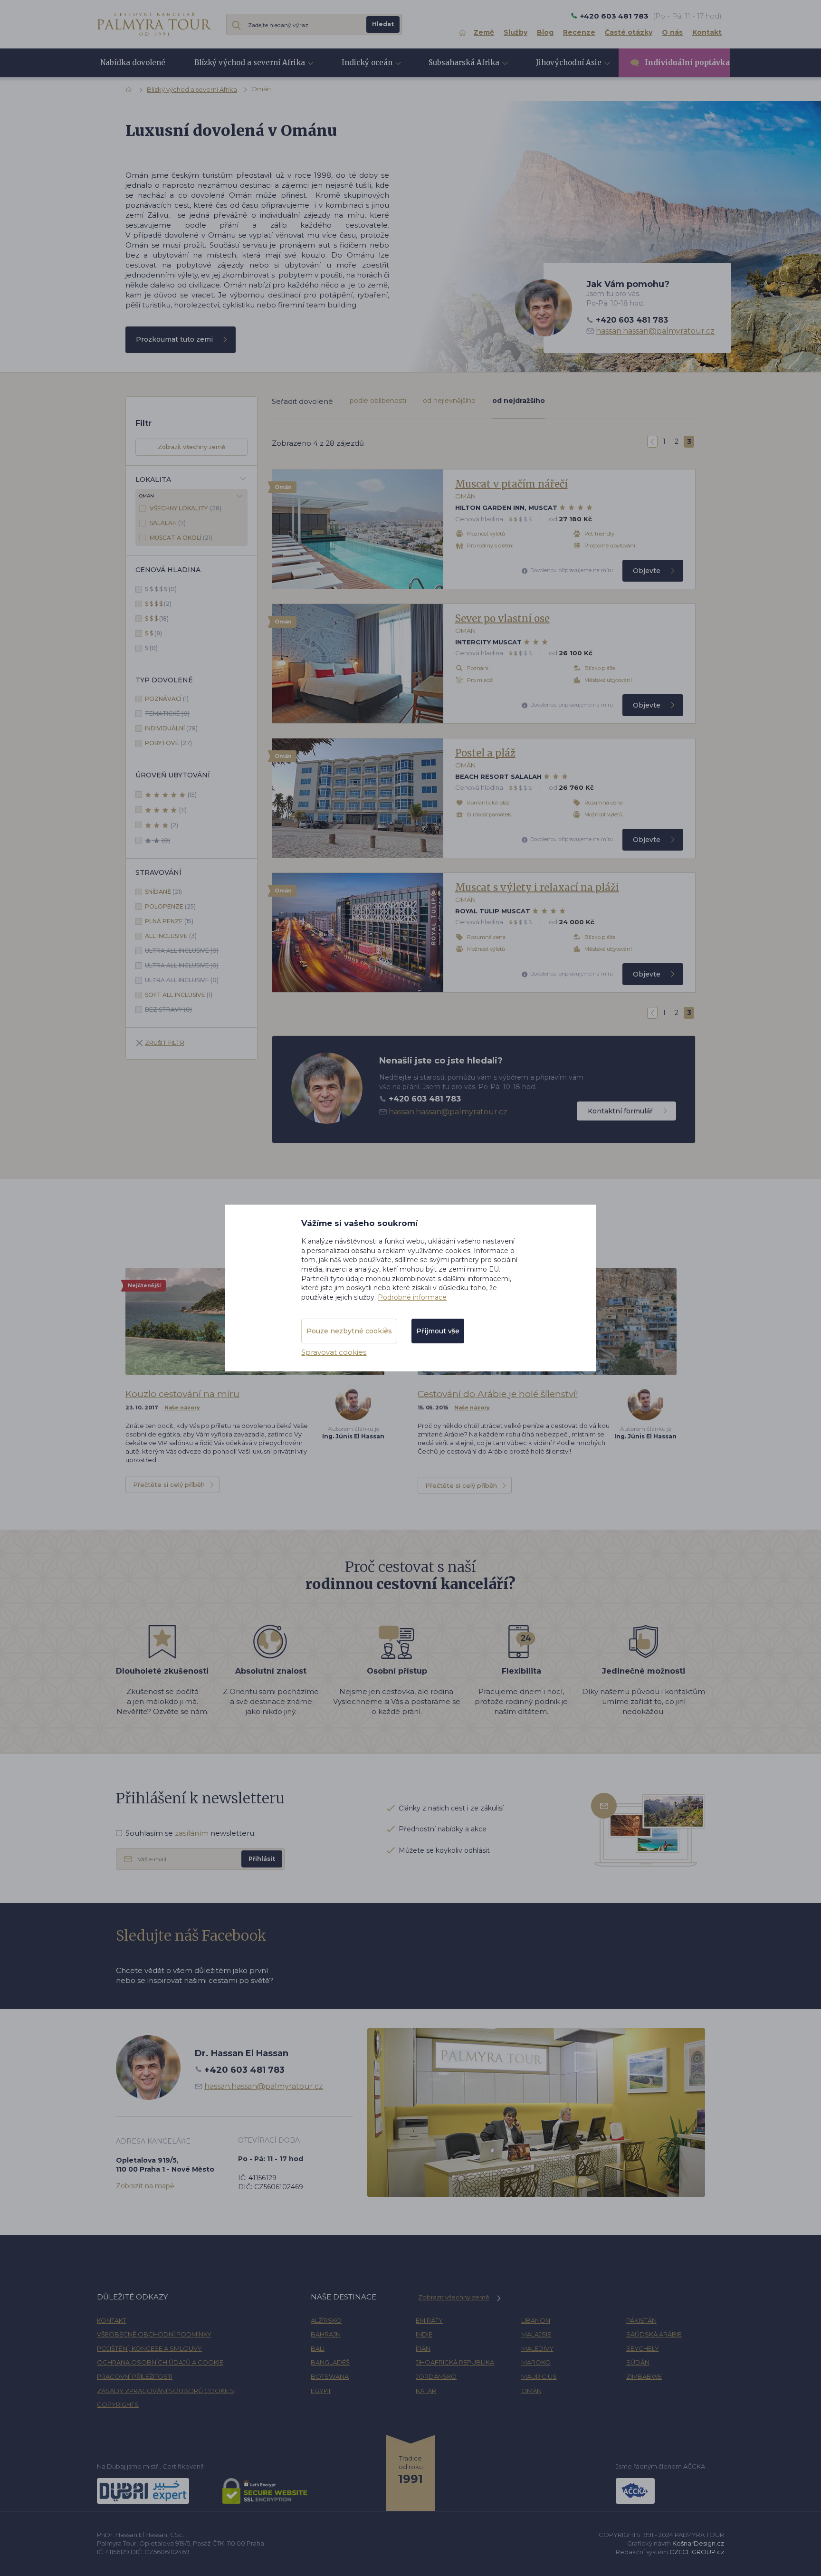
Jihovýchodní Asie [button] (569, 62)
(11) (183, 810)
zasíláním (192, 1833)
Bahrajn (326, 2334)
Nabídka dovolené (133, 62)
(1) (167, 699)
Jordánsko (436, 2376)
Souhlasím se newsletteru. (191, 1833)
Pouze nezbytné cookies (349, 1331)
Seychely (643, 2348)
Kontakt (707, 32)
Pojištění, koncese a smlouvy (149, 2348)
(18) (157, 618)
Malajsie (536, 2334)
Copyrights (118, 2404)
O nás (672, 32)
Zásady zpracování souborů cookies (166, 2391)
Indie (424, 2334)
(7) (168, 523)
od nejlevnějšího (449, 401)
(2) (158, 604)
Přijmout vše (438, 1331)
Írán (423, 2348)
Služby (516, 32)
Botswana (330, 2376)
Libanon (536, 2320)
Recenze (579, 32)
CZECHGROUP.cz (697, 2552)
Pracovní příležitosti (135, 2376)
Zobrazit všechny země (191, 447)
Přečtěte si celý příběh (169, 1484)
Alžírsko (326, 2320)
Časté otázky (629, 32)
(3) (171, 936)
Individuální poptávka (687, 62)
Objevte (647, 571)
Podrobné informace (412, 1297)
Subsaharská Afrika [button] (464, 62)
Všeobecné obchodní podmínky (154, 2334)
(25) (170, 906)
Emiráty (429, 2320)
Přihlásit (262, 1859)
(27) (168, 743)
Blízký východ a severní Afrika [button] (250, 62)
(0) (161, 589)
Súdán (638, 2362)
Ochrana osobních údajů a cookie (160, 2362)
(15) (192, 795)
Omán (531, 2391)
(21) (181, 538)
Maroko (536, 2362)
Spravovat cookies (334, 1352)
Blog (545, 32)
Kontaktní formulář (620, 1111)
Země (484, 32)
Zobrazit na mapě (145, 2186)
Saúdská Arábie (654, 2334)
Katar (426, 2391)
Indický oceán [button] (367, 62)
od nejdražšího (519, 401)
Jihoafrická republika (455, 2362)
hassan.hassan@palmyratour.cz (655, 331)
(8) (153, 633)
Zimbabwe (644, 2376)
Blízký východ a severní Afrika (192, 89)
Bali (318, 2348)
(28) (186, 508)
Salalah (164, 523)
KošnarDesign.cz (698, 2543)
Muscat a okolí (176, 538)
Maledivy (537, 2348)
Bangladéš (330, 2362)
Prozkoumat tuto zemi (174, 339)
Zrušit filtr (165, 1043)
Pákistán (641, 2320)
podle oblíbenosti (378, 401)
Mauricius (539, 2376)
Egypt (321, 2391)
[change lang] (154, 24)
